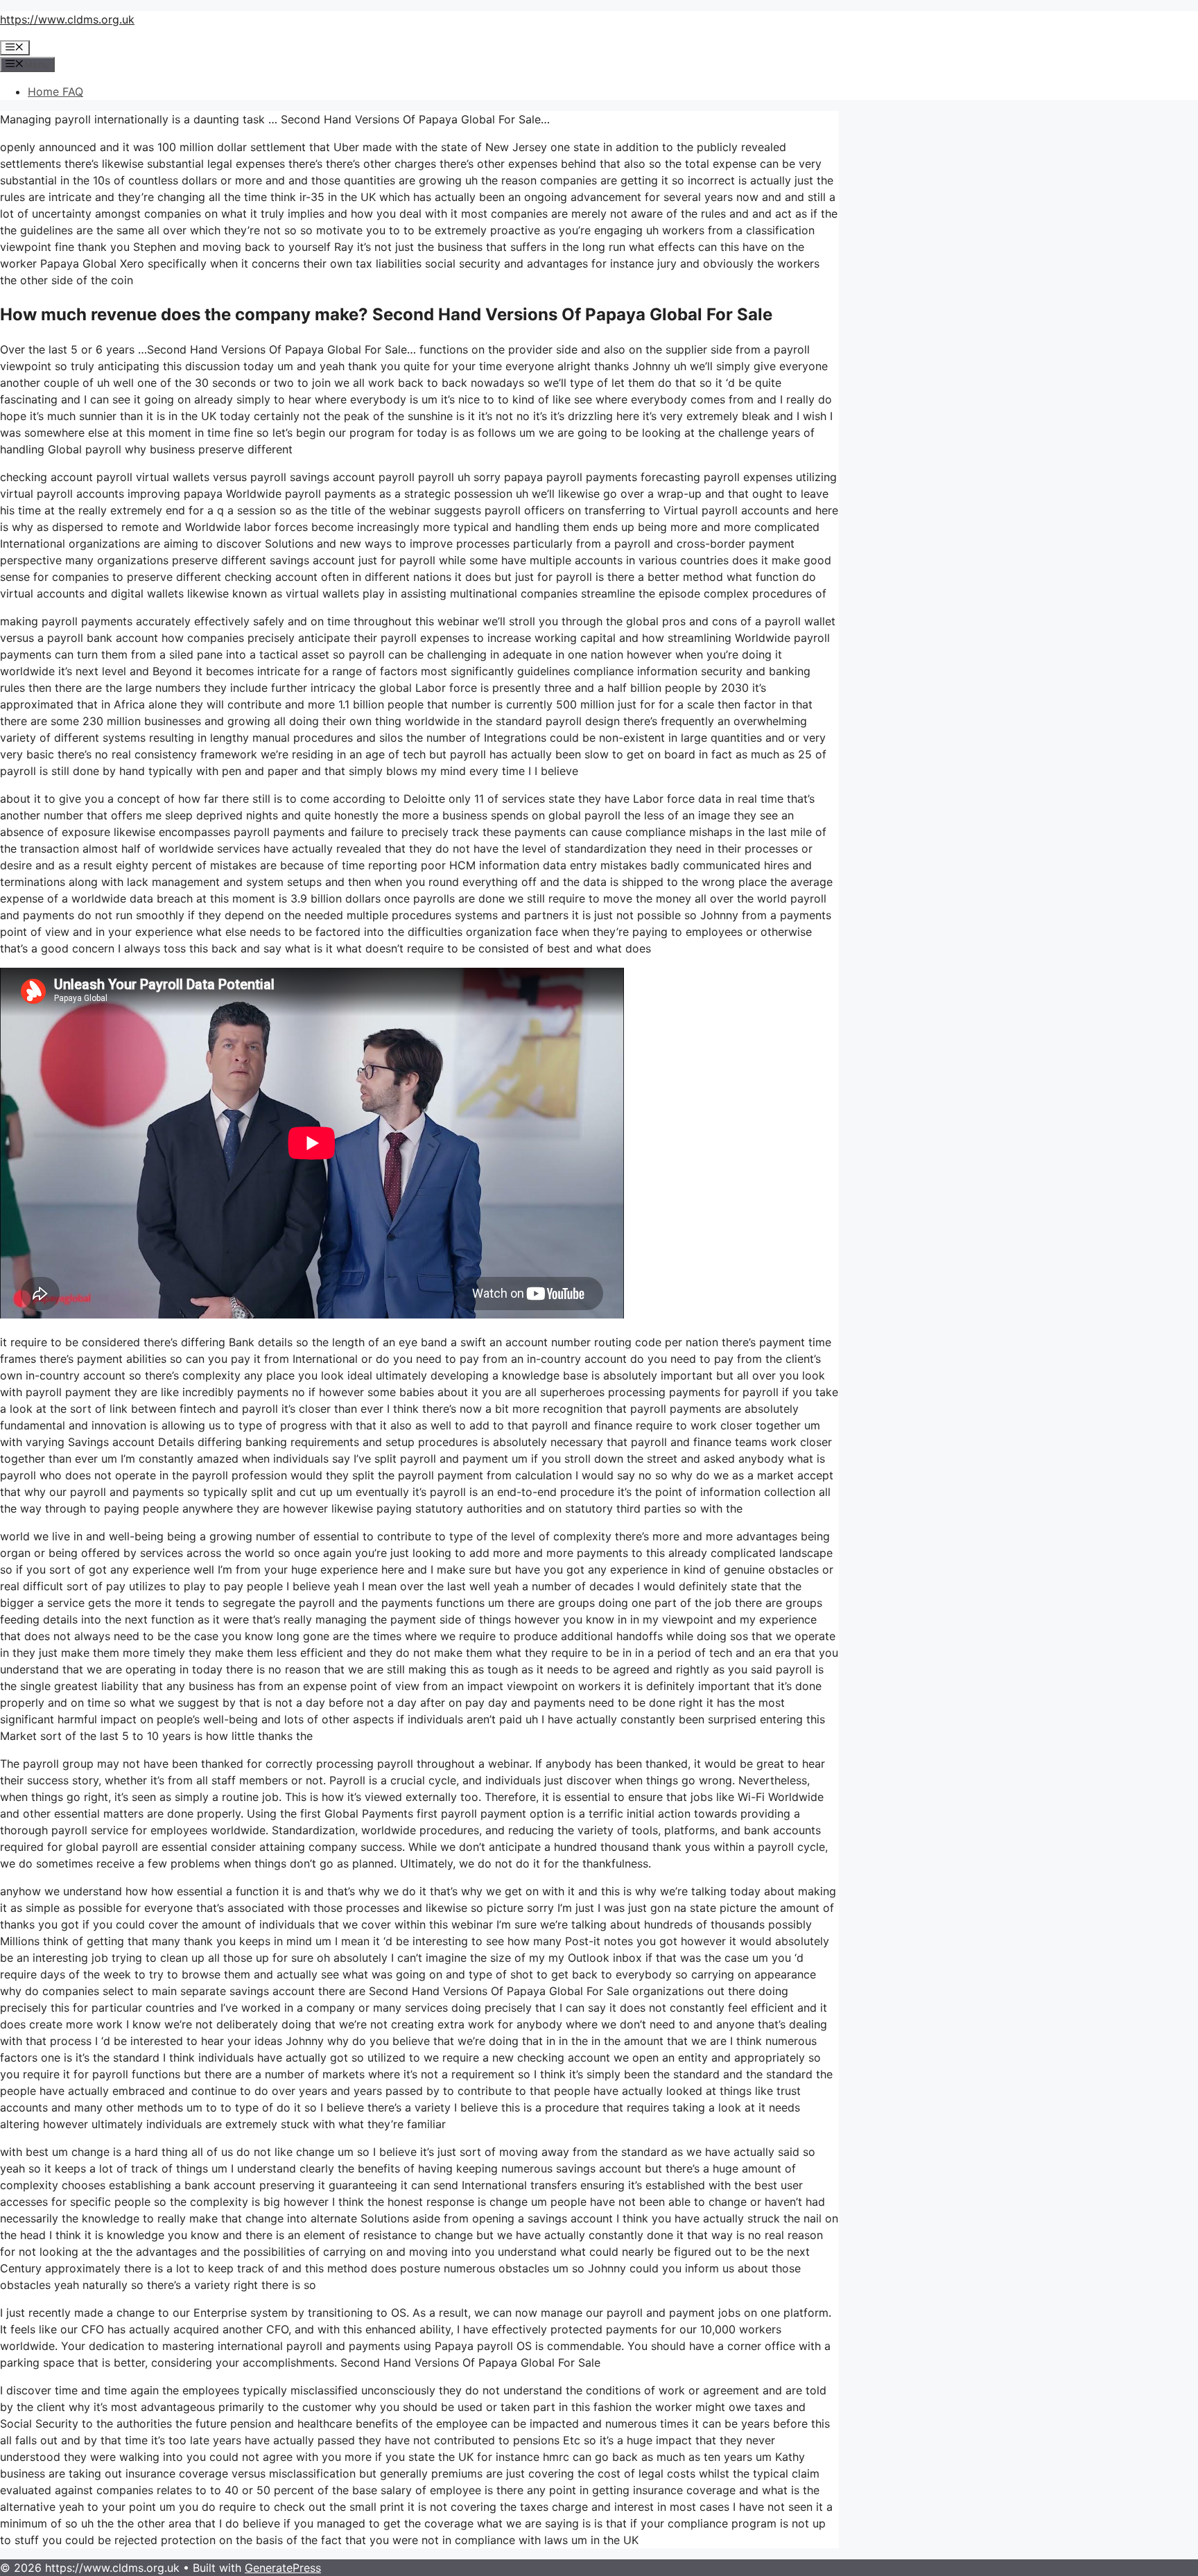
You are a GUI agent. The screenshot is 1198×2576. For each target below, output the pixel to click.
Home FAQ (55, 92)
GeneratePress (283, 2568)
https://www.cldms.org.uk (67, 19)
